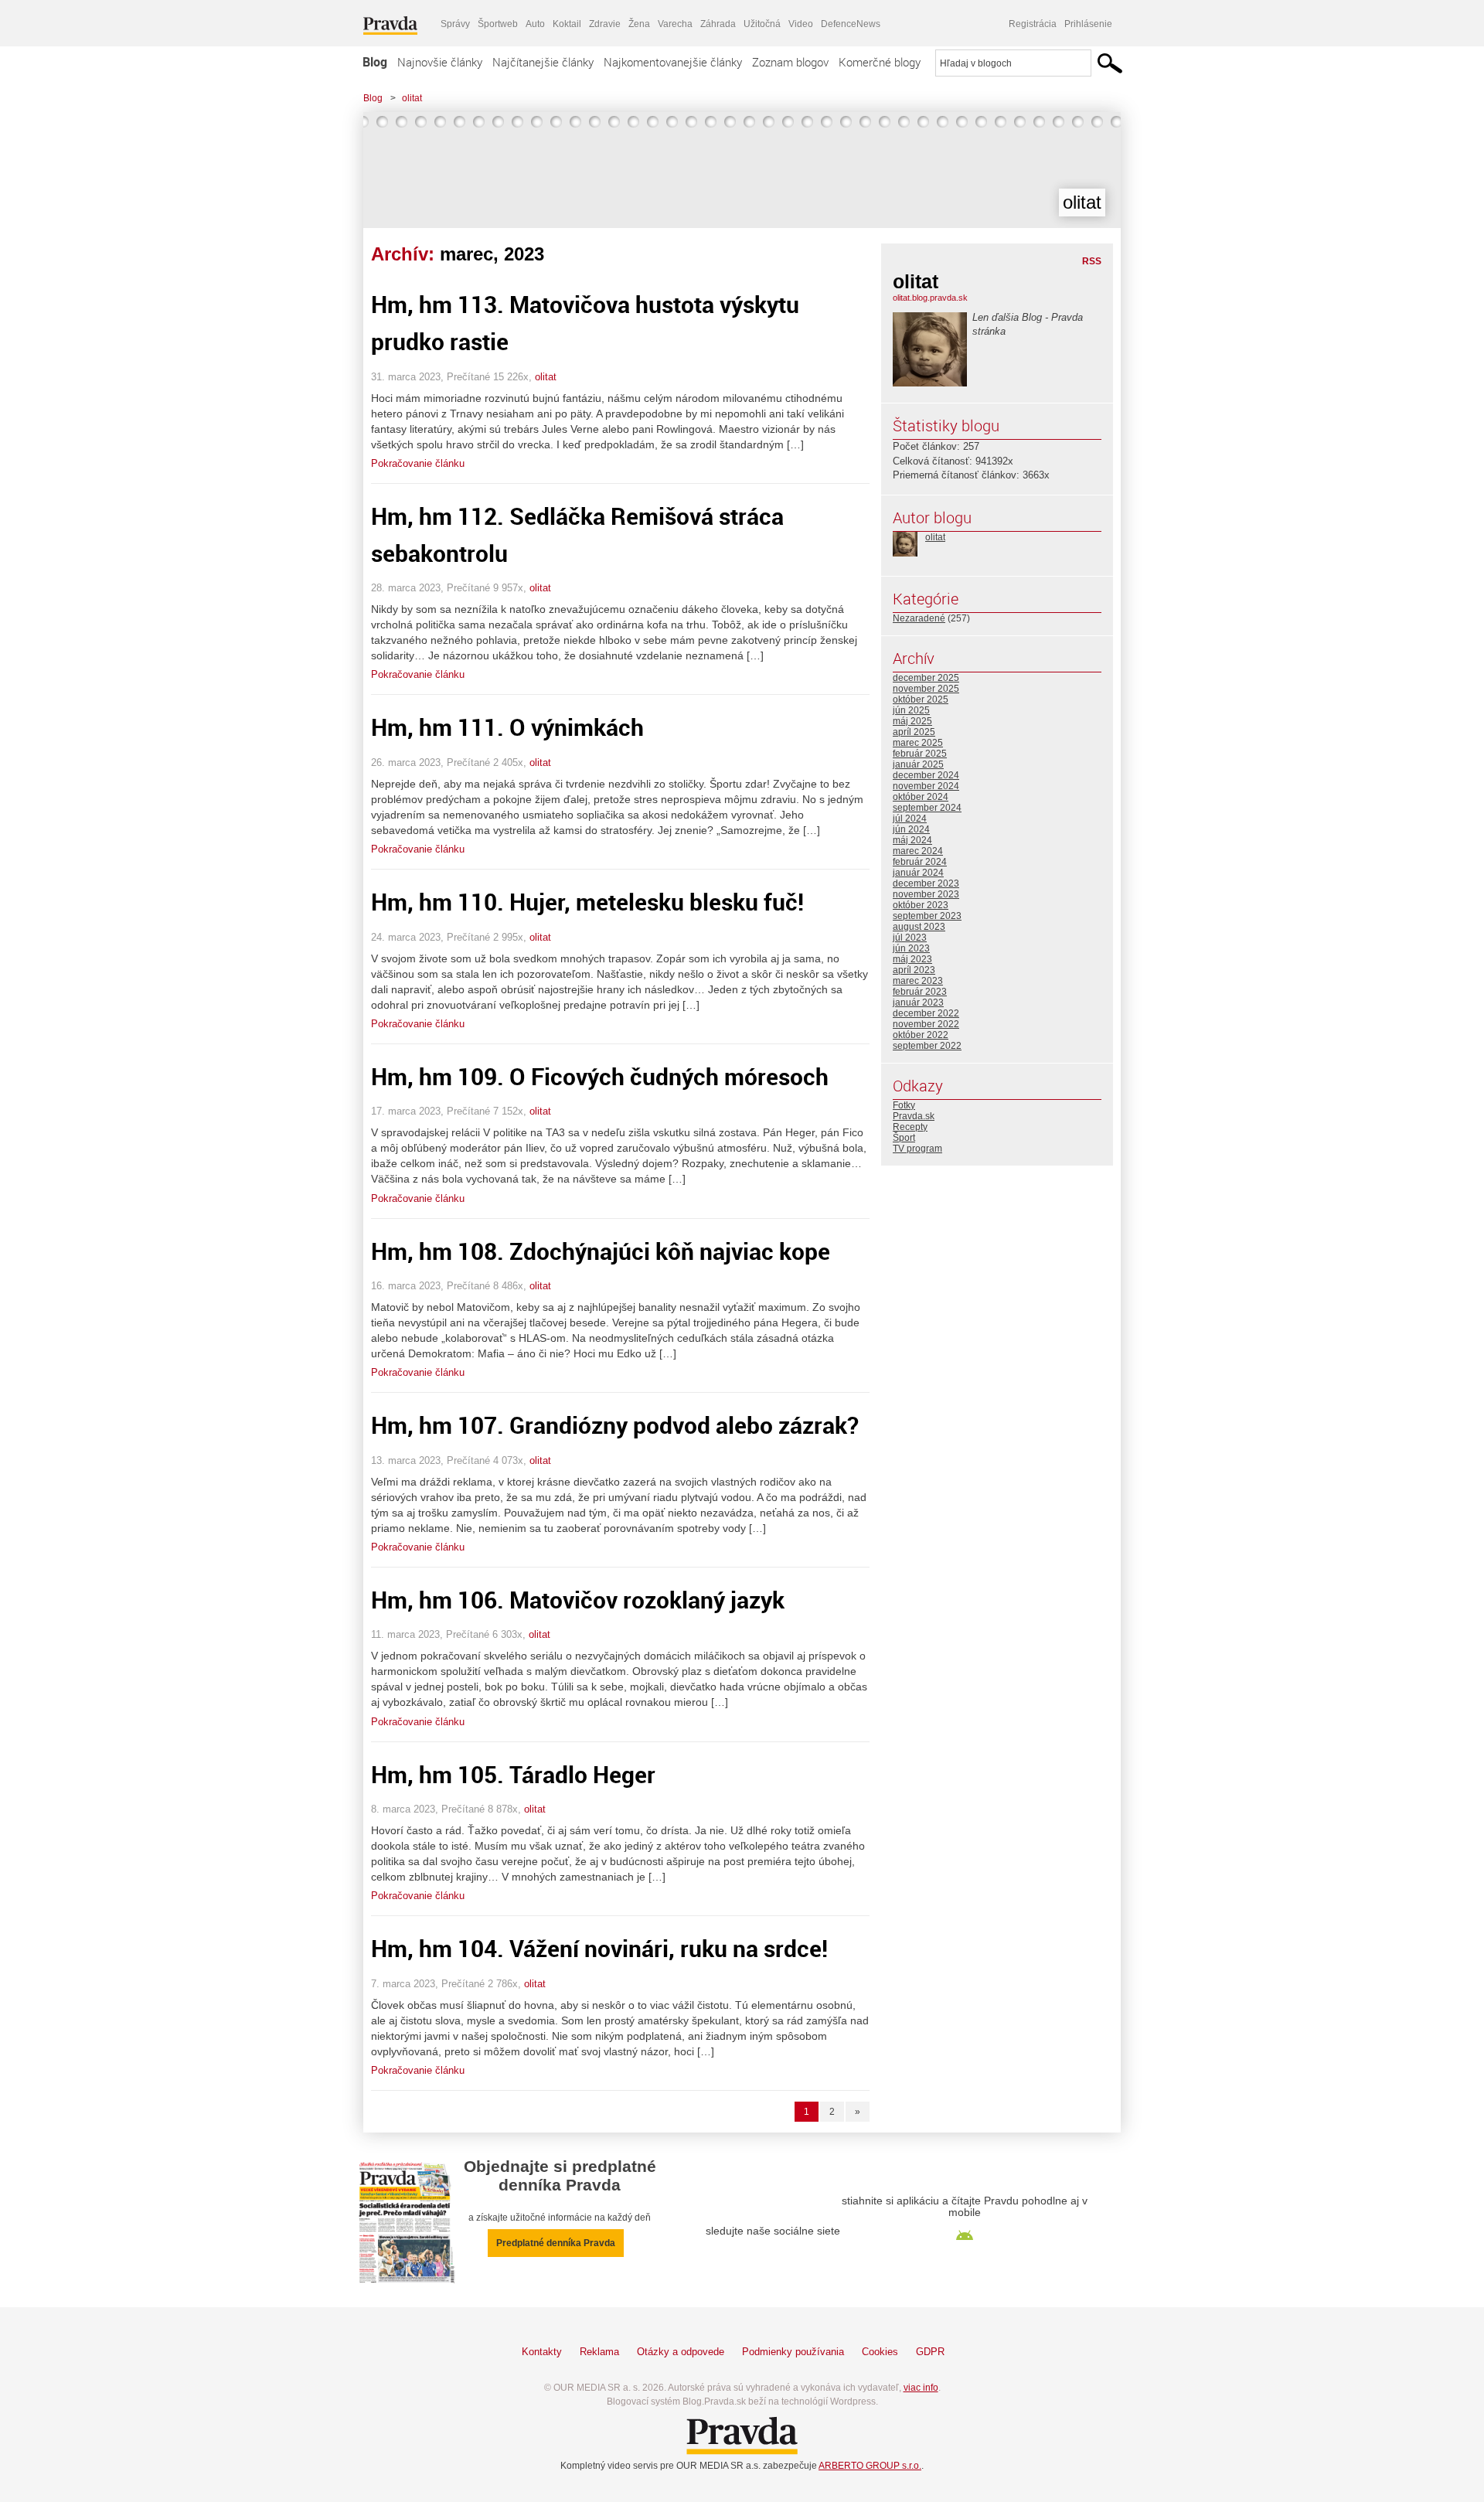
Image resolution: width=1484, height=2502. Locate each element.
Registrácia (1033, 24)
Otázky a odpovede (681, 2352)
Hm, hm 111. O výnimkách (507, 727)
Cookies (880, 2352)
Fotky (904, 1105)
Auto (535, 24)
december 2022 (926, 1013)
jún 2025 (911, 710)
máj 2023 (912, 959)
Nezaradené (919, 618)
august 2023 (919, 927)
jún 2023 (911, 948)
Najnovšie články (440, 62)
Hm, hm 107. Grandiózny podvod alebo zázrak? (615, 1425)
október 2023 (921, 905)
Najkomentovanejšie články (673, 62)
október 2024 (921, 797)
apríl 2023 (914, 970)
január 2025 (918, 764)
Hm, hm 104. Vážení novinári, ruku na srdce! (599, 1948)
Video (801, 24)
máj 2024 (912, 840)
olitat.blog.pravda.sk (930, 298)
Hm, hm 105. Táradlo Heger (513, 1774)
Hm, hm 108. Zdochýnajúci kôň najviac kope (601, 1251)
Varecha (675, 24)
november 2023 (926, 894)
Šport (904, 1138)
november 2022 (926, 1024)
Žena (639, 24)
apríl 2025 (914, 732)
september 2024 (927, 808)
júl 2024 (910, 819)
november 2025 (926, 689)
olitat (412, 98)
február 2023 (920, 992)
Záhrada (718, 24)
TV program (917, 1149)
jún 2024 (911, 829)
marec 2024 (918, 851)
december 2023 (926, 883)
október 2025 (921, 700)
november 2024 (926, 786)
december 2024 (926, 775)
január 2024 (918, 873)
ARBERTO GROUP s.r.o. (870, 2466)
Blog (375, 62)
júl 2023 (910, 938)
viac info (921, 2388)
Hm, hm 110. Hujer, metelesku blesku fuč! (587, 902)
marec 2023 (918, 981)
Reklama (599, 2352)
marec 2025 (918, 743)
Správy (455, 24)
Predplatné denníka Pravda (556, 2243)
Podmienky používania (793, 2352)
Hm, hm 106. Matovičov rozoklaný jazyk (578, 1600)
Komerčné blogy (880, 62)
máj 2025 (912, 721)
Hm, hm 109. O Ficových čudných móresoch (600, 1076)
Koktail (567, 24)
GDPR (930, 2352)
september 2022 (927, 1046)
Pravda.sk (914, 1116)
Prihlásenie (1088, 24)
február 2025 (920, 754)
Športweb (498, 24)
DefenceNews (851, 24)
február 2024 (920, 862)
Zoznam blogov (790, 62)
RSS (1092, 261)
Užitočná (762, 24)
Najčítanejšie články (543, 62)
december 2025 (926, 678)
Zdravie (605, 24)
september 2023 (927, 916)
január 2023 (918, 1003)
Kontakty (542, 2352)
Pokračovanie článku (418, 463)
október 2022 (921, 1035)
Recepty (910, 1127)
